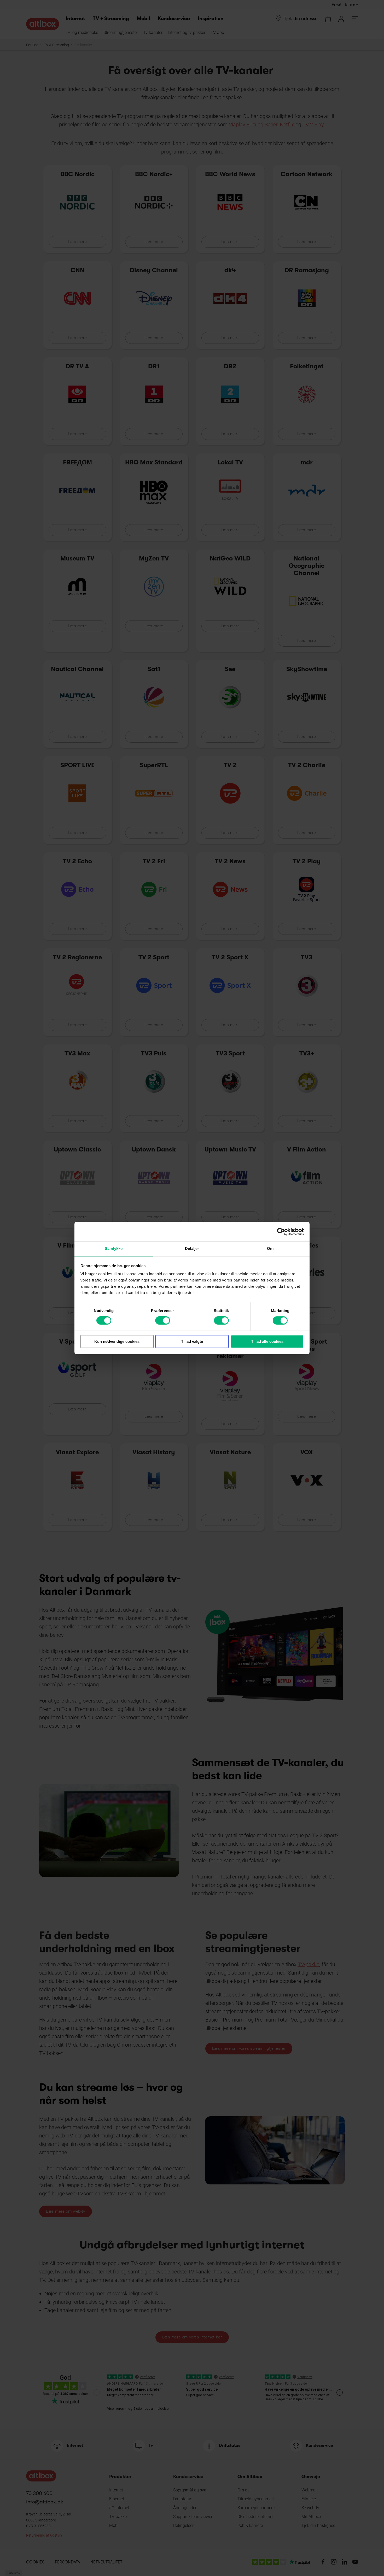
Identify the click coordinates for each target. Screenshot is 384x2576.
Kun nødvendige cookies (117, 1341)
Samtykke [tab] (114, 1248)
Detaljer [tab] (192, 1248)
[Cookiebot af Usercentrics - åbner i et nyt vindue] (281, 1232)
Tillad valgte (192, 1341)
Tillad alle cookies (267, 1341)
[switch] (163, 1321)
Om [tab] (270, 1248)
